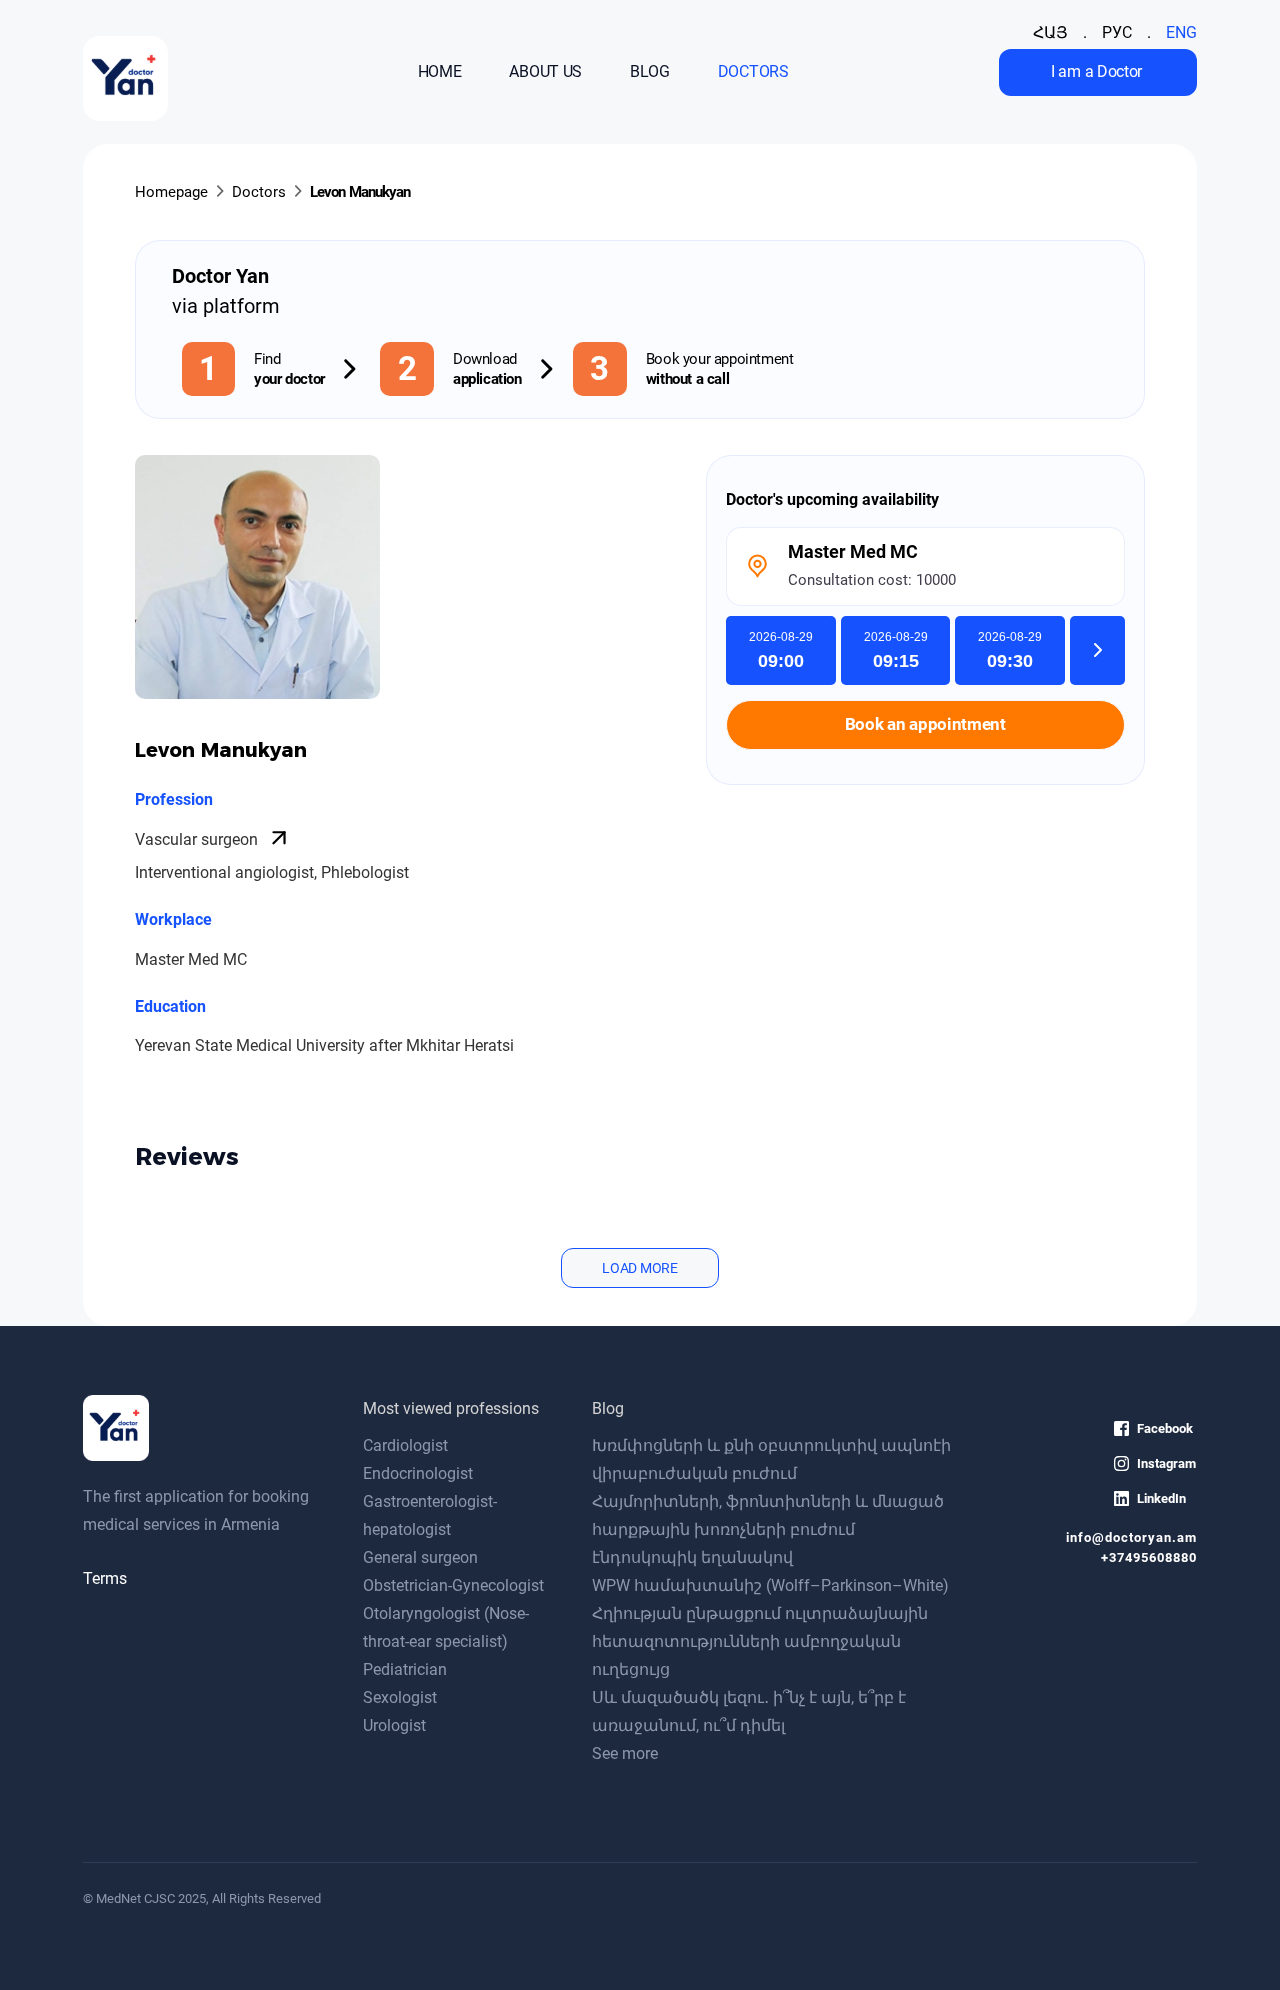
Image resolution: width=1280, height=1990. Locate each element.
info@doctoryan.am (1131, 1537)
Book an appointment (925, 724)
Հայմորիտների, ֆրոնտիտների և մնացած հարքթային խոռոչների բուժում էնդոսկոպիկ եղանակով (768, 1529)
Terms (105, 1578)
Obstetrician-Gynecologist (453, 1585)
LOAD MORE (639, 1268)
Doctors (259, 192)
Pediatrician (405, 1669)
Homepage (171, 192)
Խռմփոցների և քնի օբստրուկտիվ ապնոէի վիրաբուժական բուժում (771, 1459)
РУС (1117, 32)
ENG (1181, 32)
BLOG (650, 72)
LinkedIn (1161, 1498)
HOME (440, 72)
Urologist (394, 1725)
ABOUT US (545, 72)
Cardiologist (405, 1445)
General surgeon (420, 1557)
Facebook (1165, 1428)
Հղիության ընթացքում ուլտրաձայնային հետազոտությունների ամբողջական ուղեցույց (760, 1641)
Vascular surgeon (198, 839)
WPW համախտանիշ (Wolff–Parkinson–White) (770, 1585)
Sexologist (400, 1697)
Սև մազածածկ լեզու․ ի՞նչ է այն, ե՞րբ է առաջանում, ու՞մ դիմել (749, 1711)
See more (625, 1753)
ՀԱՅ (1050, 32)
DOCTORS (753, 72)
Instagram (1166, 1463)
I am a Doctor (1096, 71)
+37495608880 (1149, 1557)
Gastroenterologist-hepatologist (430, 1515)
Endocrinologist (418, 1473)
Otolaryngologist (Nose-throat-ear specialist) (446, 1627)
